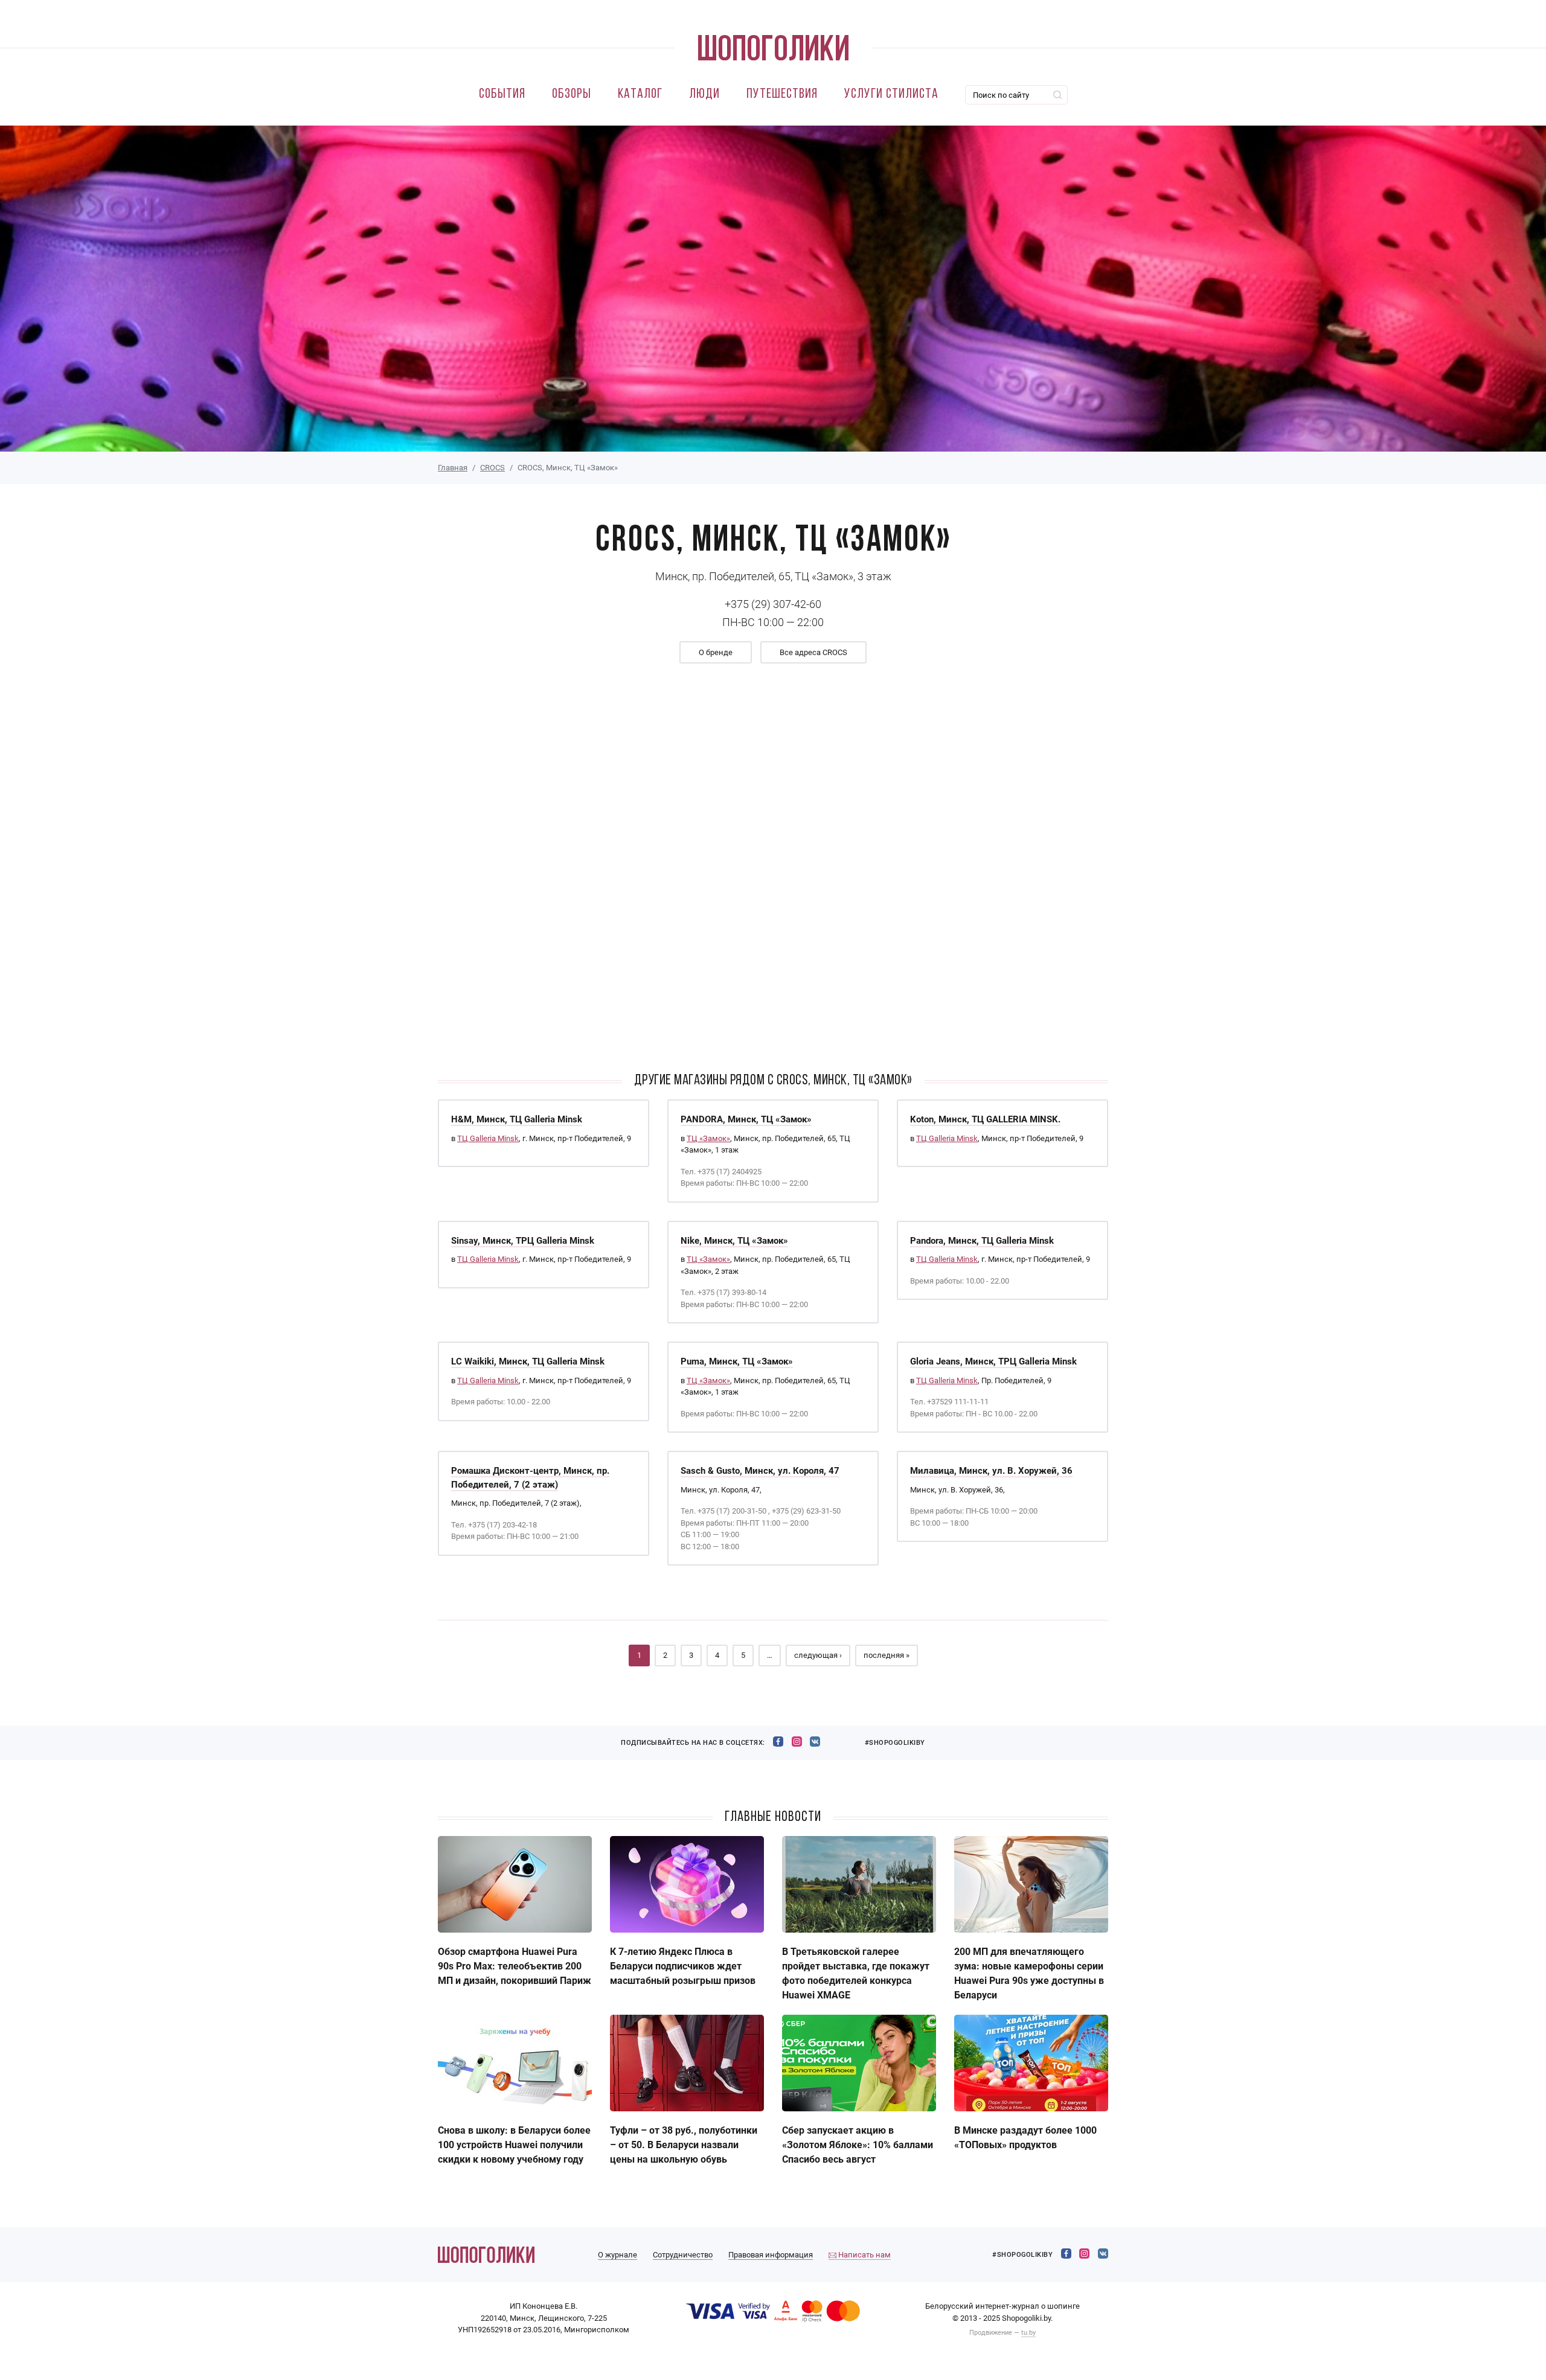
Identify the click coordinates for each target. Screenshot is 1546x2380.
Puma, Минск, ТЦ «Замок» (737, 1361)
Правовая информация (771, 2255)
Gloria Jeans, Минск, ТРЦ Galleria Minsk (993, 1361)
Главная (453, 468)
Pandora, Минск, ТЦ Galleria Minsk (982, 1241)
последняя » (887, 1655)
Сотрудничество (683, 2255)
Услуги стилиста (891, 94)
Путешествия (782, 94)
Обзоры (572, 94)
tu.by (1028, 2333)
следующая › (818, 1655)
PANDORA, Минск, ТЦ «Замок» (746, 1119)
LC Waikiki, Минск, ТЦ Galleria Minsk (528, 1361)
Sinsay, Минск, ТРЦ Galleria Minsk (523, 1241)
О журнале (617, 2255)
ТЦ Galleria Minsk (488, 1138)
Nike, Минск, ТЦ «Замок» (734, 1241)
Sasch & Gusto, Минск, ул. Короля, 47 (760, 1471)
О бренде (716, 652)
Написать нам (864, 2255)
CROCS (492, 468)
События (502, 94)
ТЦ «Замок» (708, 1138)
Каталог (640, 94)
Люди (704, 94)
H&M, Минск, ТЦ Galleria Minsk (517, 1119)
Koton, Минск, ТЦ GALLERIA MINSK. (985, 1119)
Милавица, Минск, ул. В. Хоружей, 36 (991, 1471)
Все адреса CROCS (813, 652)
